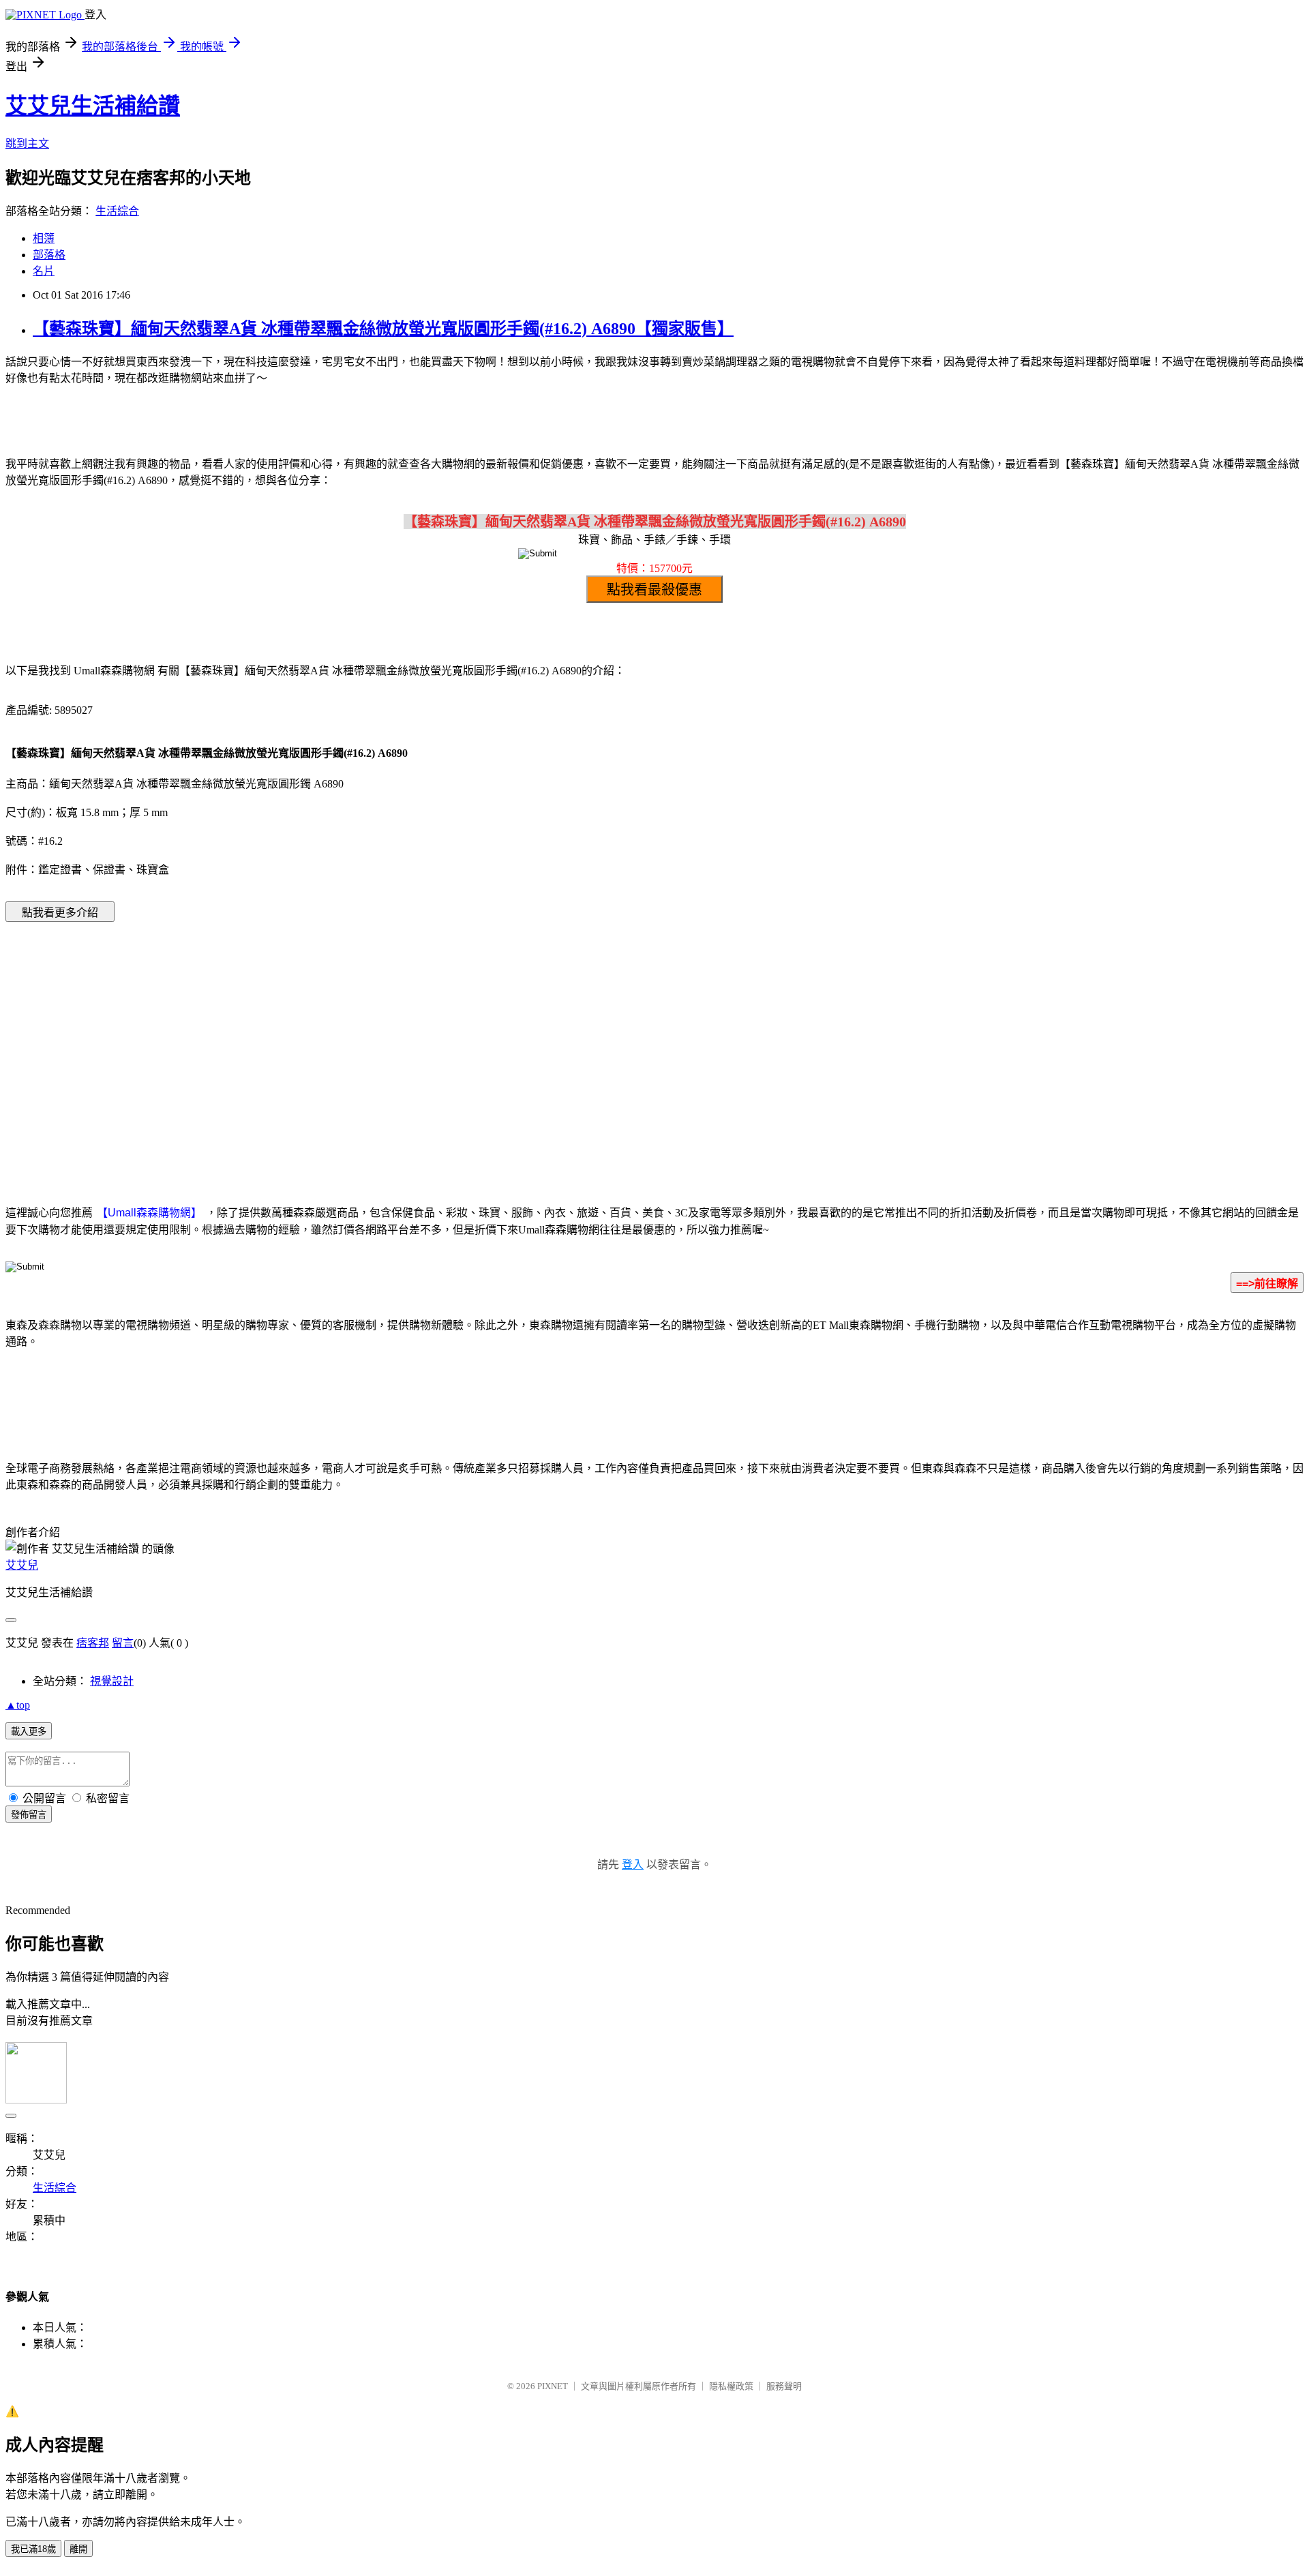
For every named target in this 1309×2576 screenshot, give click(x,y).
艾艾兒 (22, 1565)
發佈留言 (29, 1815)
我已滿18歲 (33, 2549)
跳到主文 (27, 144)
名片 (44, 271)
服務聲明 (784, 2386)
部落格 (49, 255)
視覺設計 (112, 1681)
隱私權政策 (731, 2386)
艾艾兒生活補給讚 (93, 106)
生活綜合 (117, 211)
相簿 (44, 238)
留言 (123, 1643)
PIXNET (553, 2386)
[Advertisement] (539, 1043)
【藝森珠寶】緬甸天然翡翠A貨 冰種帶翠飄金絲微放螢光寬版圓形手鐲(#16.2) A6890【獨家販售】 (383, 329)
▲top (18, 1705)
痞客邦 (93, 1643)
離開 (78, 2549)
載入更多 (29, 1732)
